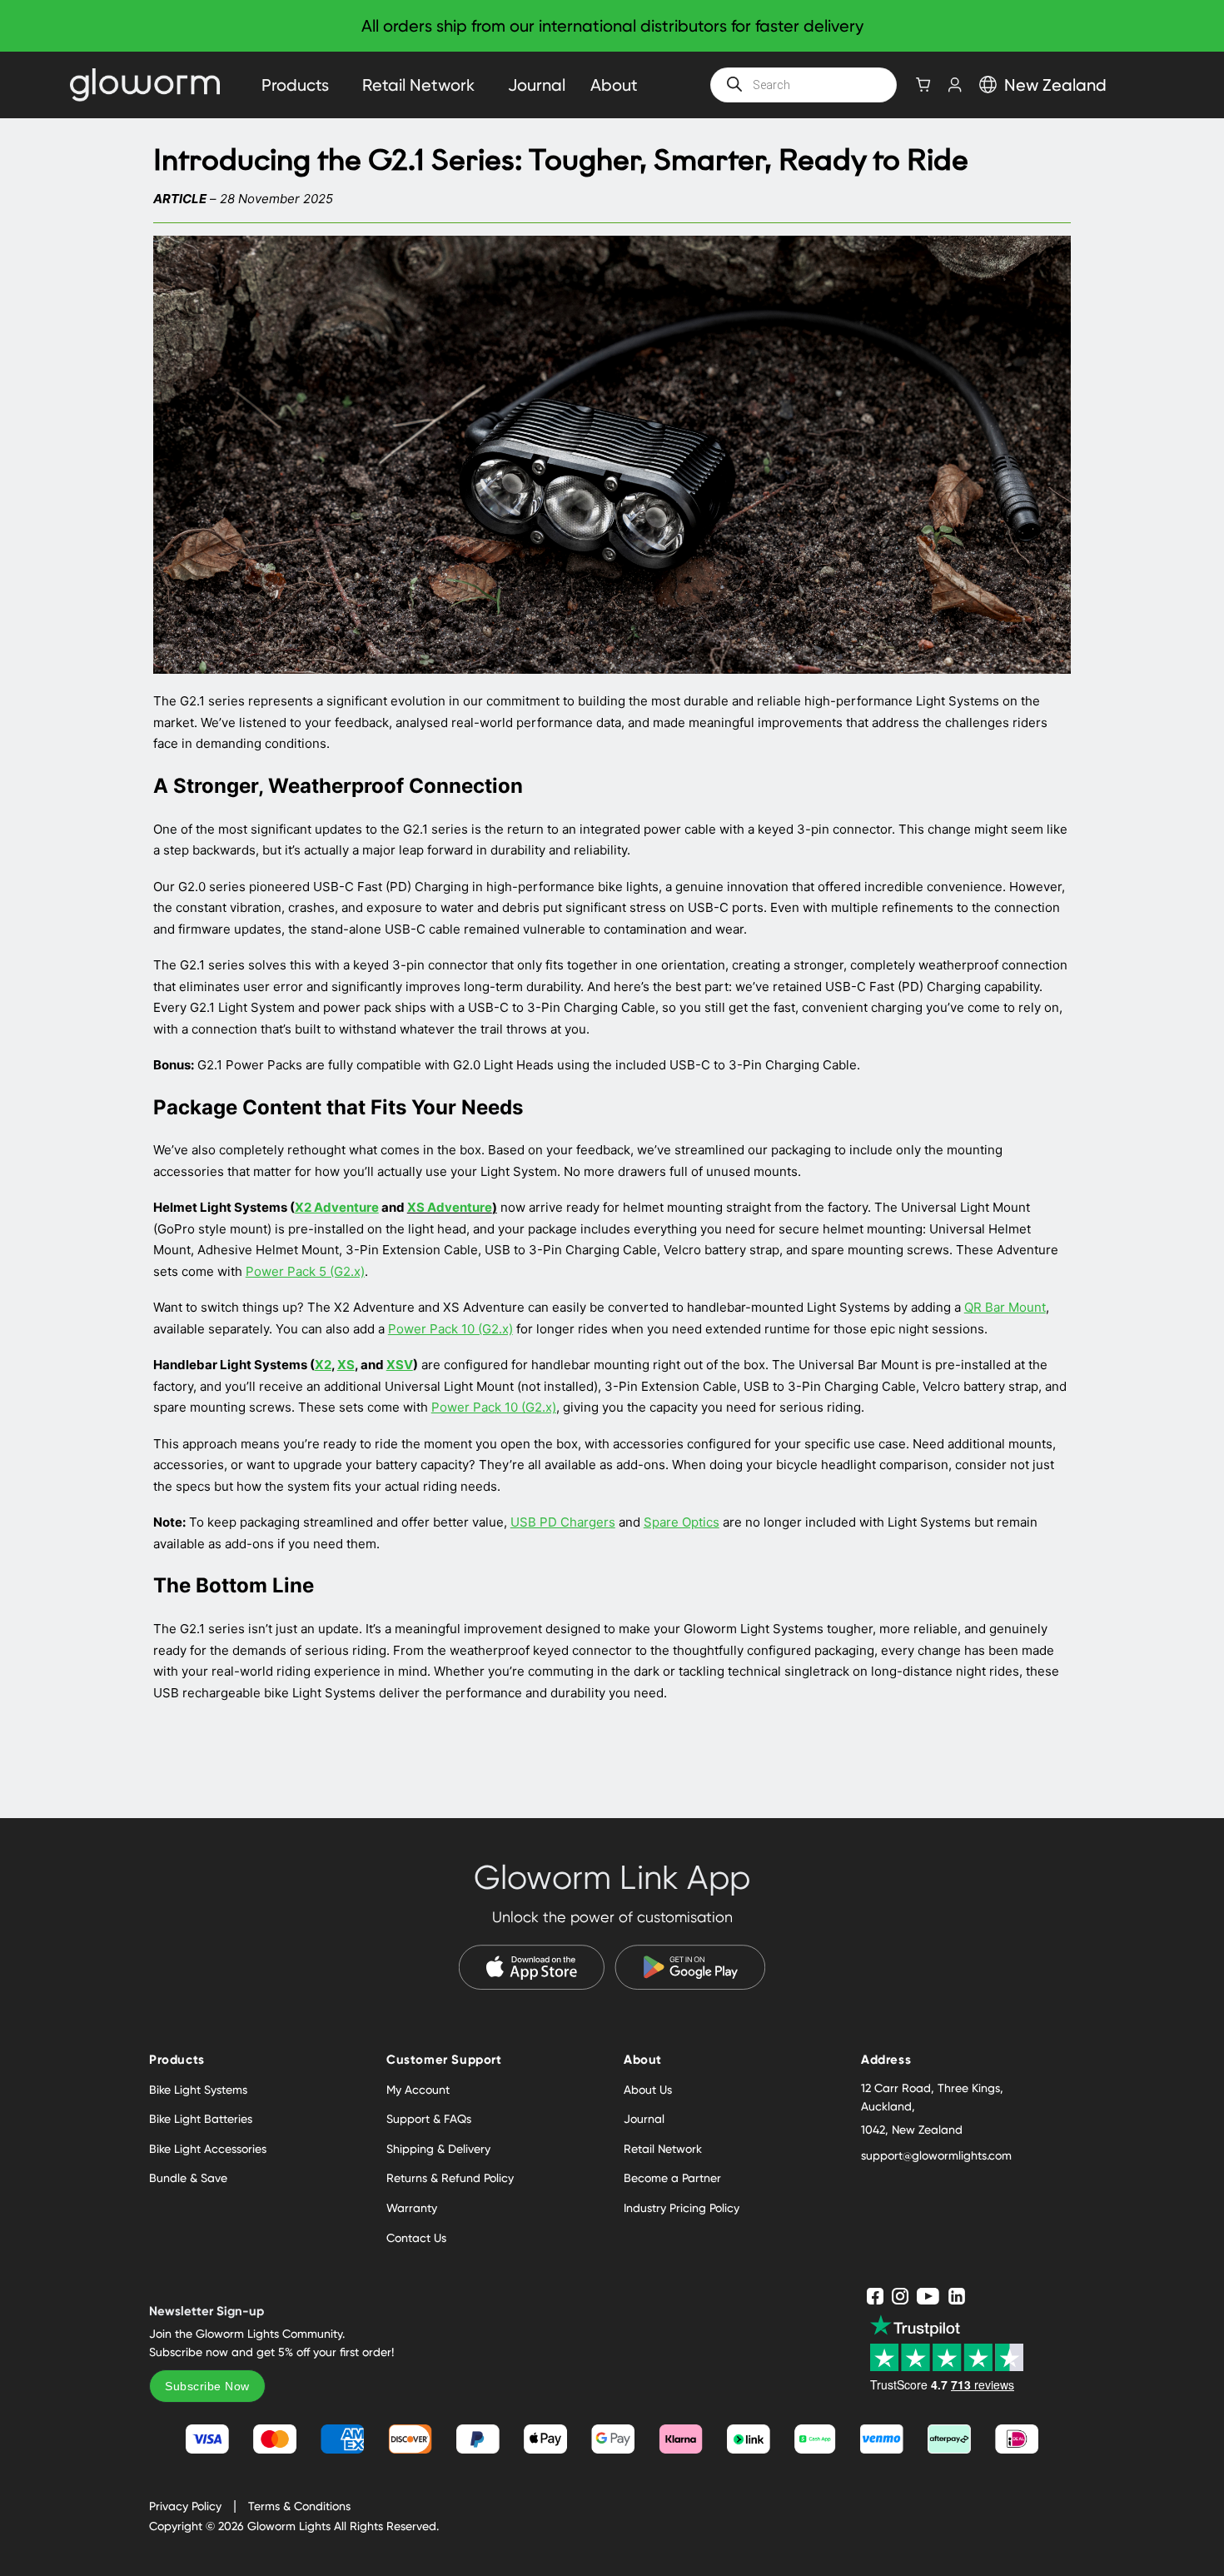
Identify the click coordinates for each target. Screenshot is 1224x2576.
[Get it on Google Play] (690, 1967)
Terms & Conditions (299, 2506)
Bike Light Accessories (208, 2149)
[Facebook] (875, 2296)
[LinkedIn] (957, 2296)
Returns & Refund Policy (450, 2178)
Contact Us (416, 2238)
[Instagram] (900, 2296)
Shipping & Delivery (438, 2149)
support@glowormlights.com (936, 2155)
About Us (648, 2090)
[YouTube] (928, 2296)
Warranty (412, 2208)
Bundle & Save (188, 2178)
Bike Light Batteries (201, 2119)
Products (295, 85)
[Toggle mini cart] (923, 85)
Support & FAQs (429, 2119)
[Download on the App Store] (532, 1967)
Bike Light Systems (198, 2090)
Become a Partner (672, 2178)
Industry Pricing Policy (682, 2208)
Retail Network (418, 85)
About (614, 85)
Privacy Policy (185, 2506)
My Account (418, 2090)
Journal (537, 85)
